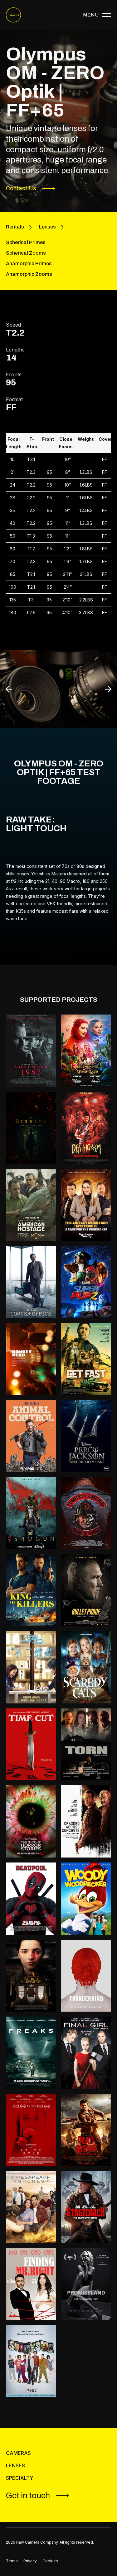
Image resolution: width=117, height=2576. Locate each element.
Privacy (30, 2561)
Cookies (50, 2561)
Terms (12, 2561)
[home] (13, 15)
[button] (97, 15)
